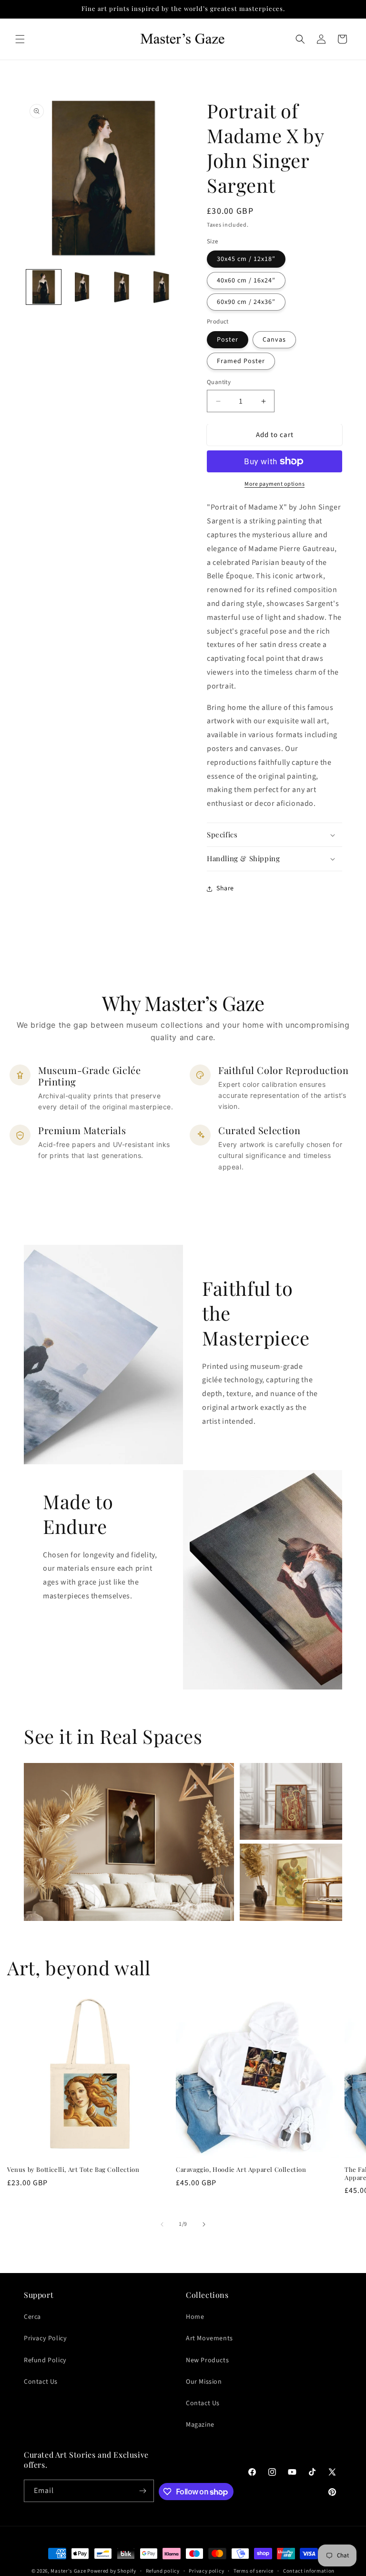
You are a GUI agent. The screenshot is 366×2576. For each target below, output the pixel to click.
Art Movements (209, 2338)
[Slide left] (162, 2224)
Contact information (309, 2571)
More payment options (274, 484)
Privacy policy (206, 2571)
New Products (207, 2360)
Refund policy (163, 2571)
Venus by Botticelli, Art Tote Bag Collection (73, 2169)
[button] (20, 39)
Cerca (32, 2317)
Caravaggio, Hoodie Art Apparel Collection (241, 2169)
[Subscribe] (143, 2491)
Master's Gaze (68, 2571)
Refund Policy (45, 2360)
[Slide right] (204, 2224)
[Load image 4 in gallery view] (83, 287)
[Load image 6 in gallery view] (123, 287)
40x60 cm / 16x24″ (246, 281)
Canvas (274, 340)
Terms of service (254, 2571)
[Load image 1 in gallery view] (44, 287)
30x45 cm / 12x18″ (246, 259)
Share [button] (225, 888)
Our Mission (204, 2382)
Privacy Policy (45, 2338)
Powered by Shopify (112, 2571)
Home (195, 2317)
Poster (228, 340)
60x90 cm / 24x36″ (246, 302)
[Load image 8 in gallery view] (162, 287)
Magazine (200, 2425)
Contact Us (41, 2382)
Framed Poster (241, 361)
